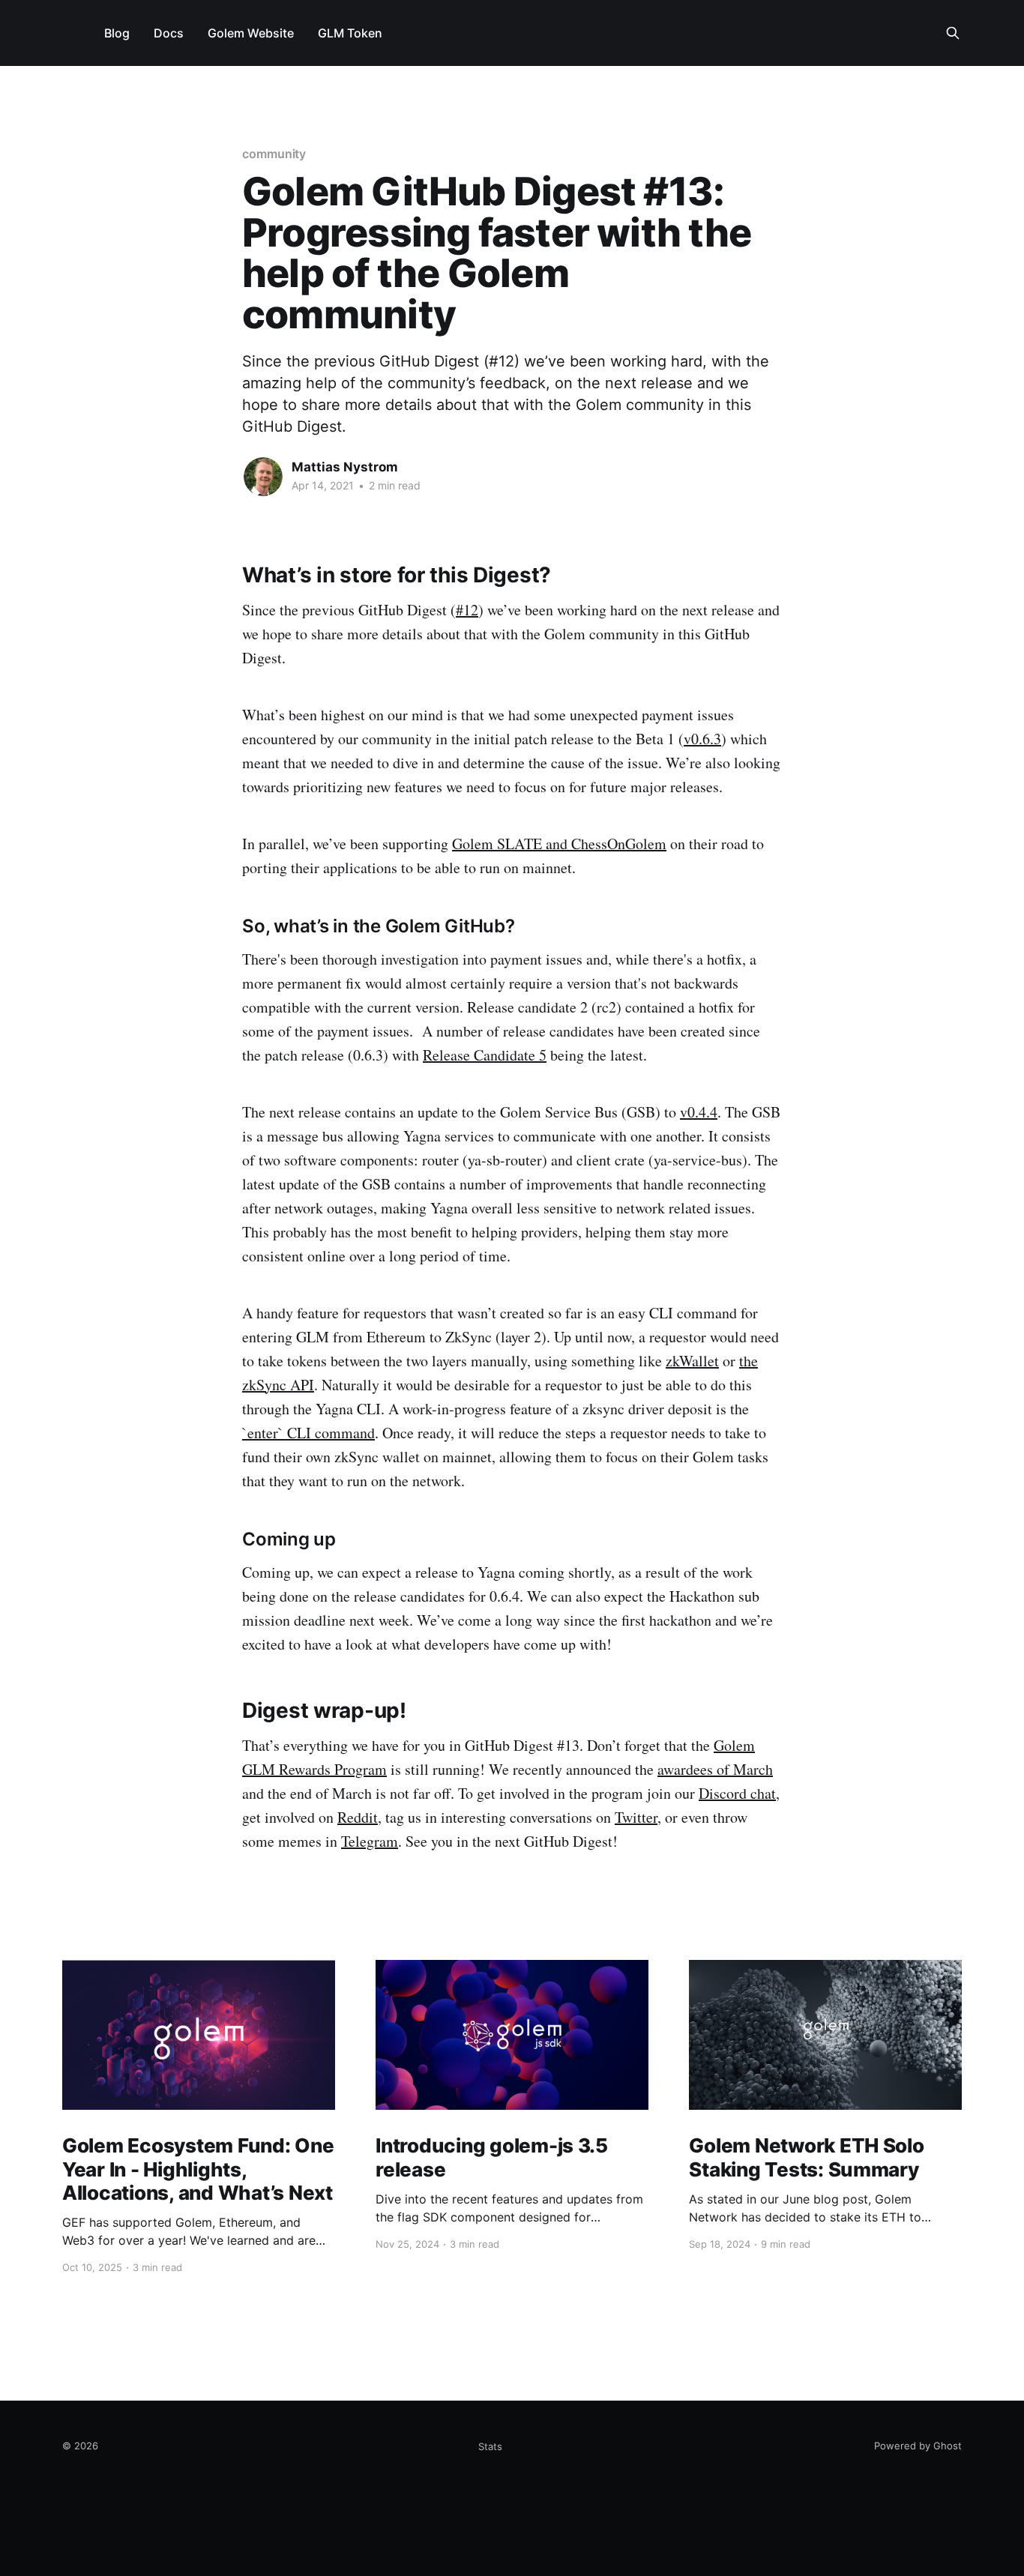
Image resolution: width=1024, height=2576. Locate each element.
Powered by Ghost (918, 2446)
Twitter (636, 1817)
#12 (467, 610)
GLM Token (350, 33)
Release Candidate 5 (485, 1055)
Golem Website (251, 33)
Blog (117, 33)
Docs (169, 33)
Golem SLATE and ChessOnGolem (559, 844)
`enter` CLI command (308, 1433)
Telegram (370, 1841)
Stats (490, 2446)
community (274, 154)
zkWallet (692, 1361)
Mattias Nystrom (345, 467)
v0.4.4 (699, 1112)
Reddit (358, 1817)
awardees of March (715, 1769)
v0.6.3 (702, 739)
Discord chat (737, 1793)
